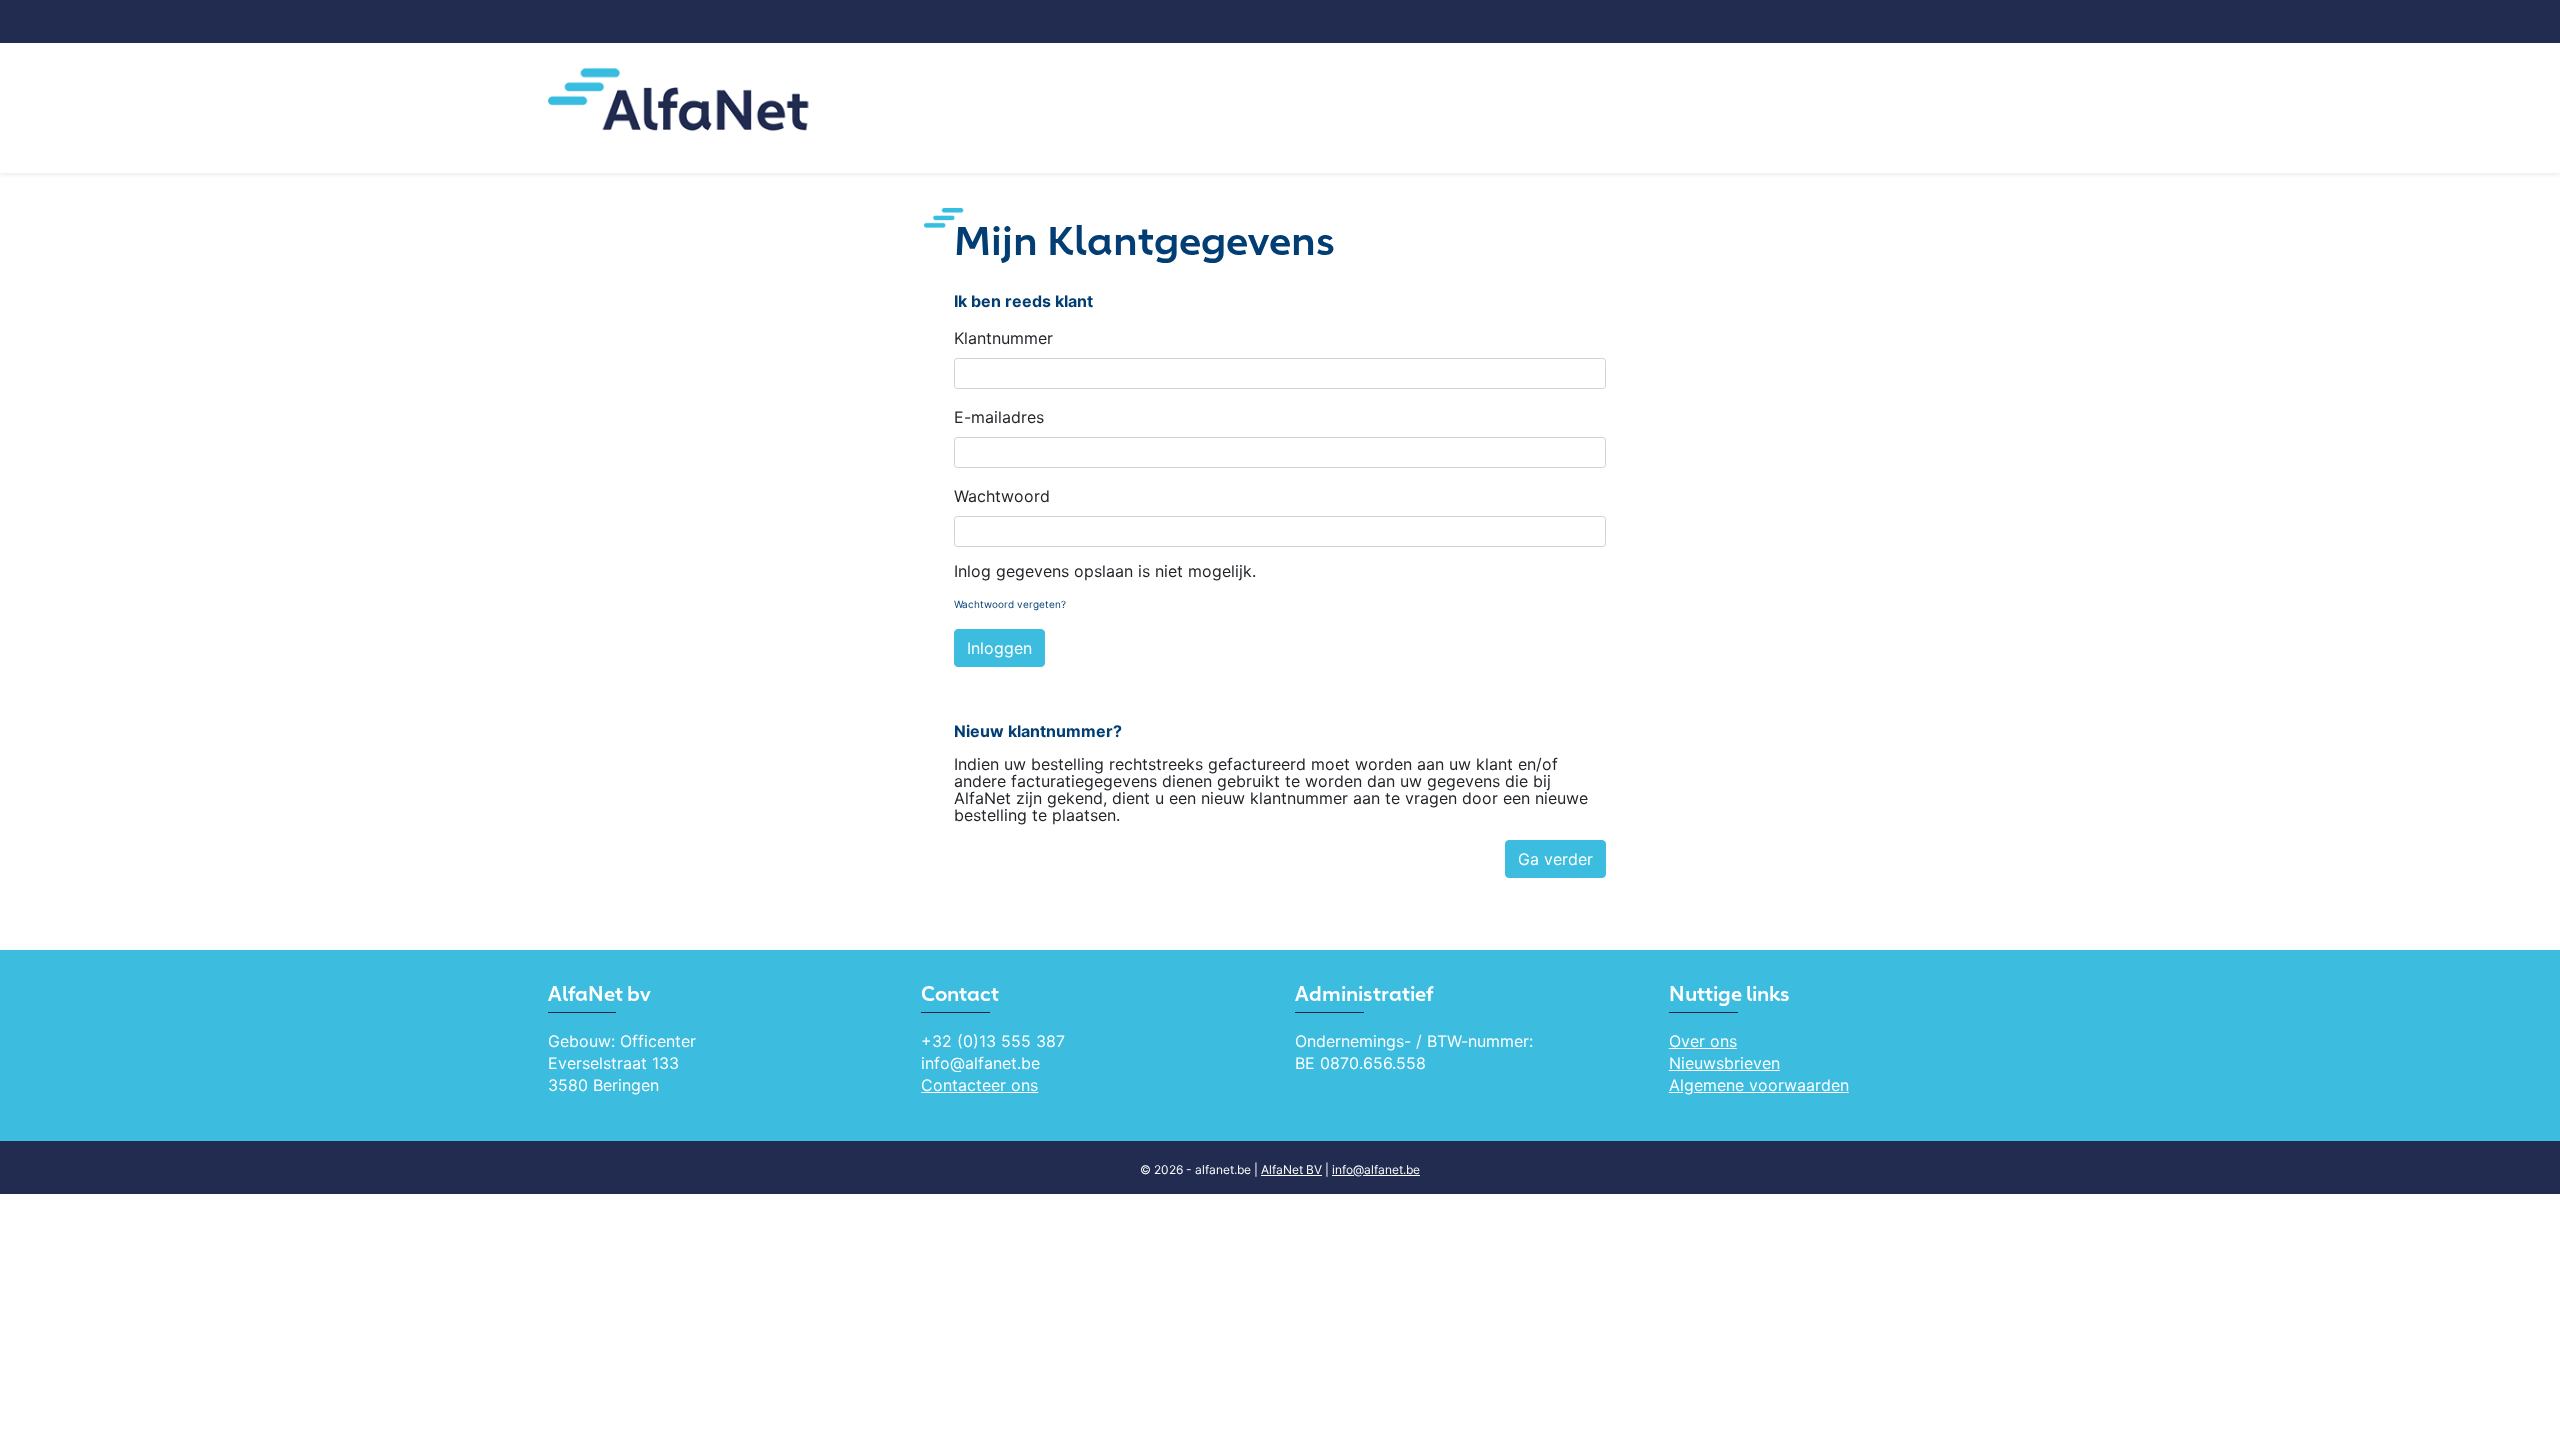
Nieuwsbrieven (1724, 1063)
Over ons (1703, 1041)
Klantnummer (1003, 338)
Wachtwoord (1002, 496)
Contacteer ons (979, 1085)
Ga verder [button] (1555, 859)
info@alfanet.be (1376, 1169)
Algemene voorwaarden (1759, 1085)
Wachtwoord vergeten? (1010, 604)
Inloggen (999, 648)
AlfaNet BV (1291, 1169)
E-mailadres (999, 417)
